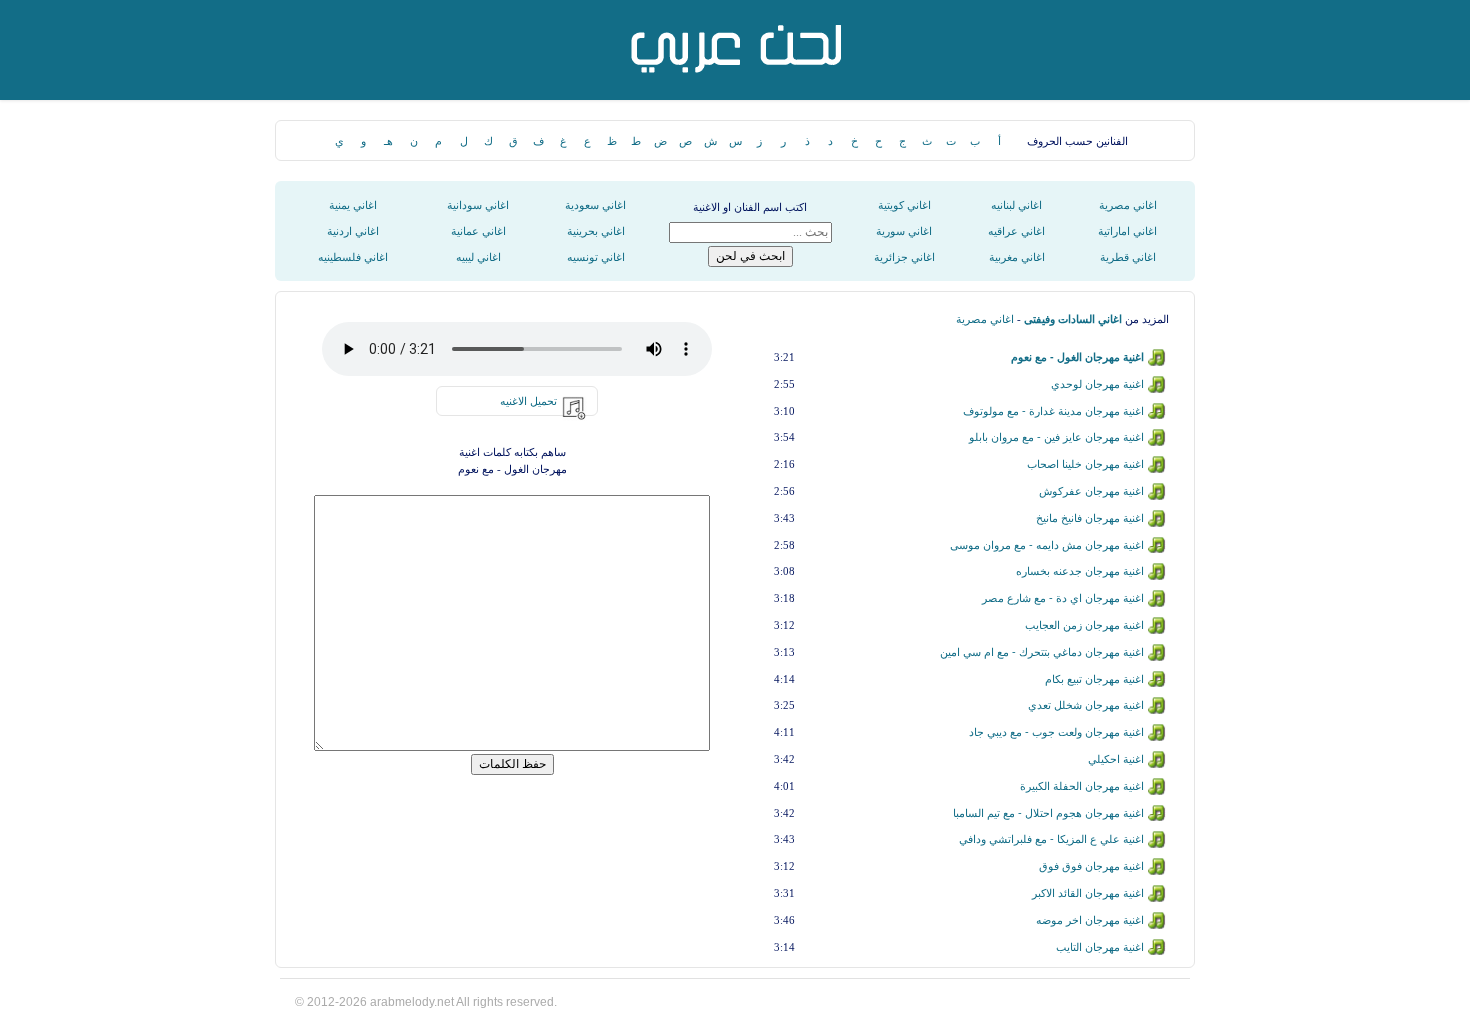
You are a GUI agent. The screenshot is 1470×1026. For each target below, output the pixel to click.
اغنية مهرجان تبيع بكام (1094, 679)
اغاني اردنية (353, 231)
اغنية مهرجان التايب (1100, 947)
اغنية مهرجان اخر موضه (1090, 920)
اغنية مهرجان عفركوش (1091, 491)
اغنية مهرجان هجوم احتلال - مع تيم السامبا (1048, 813)
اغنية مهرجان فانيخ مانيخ (1090, 518)
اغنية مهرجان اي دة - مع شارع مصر (1063, 598)
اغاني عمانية (478, 231)
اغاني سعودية (595, 205)
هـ (388, 141)
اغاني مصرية (1128, 205)
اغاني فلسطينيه (353, 257)
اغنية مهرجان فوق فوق (1091, 866)
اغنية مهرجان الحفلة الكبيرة (1082, 786)
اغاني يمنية (353, 205)
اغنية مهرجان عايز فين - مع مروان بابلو (1056, 437)
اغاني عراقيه (1016, 231)
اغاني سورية (904, 231)
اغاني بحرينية (596, 231)
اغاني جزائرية (904, 257)
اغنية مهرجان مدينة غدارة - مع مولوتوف (1053, 411)
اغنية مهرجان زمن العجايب (1084, 625)
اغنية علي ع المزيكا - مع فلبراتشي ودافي (1051, 839)
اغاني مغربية (1017, 257)
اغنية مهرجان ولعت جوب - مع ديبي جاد (1056, 732)
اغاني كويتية (904, 205)
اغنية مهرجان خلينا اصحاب (1085, 464)
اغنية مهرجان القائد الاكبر (1088, 893)
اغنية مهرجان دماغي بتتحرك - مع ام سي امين (1042, 652)
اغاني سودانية (478, 205)
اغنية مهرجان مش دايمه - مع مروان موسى (1047, 545)
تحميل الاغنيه (528, 401)
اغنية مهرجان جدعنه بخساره (1080, 571)
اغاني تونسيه (596, 257)
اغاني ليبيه (478, 257)
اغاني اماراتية (1127, 231)
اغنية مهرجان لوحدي (1097, 384)
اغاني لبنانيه (1016, 205)
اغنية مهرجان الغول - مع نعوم (1077, 357)
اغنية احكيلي (1116, 759)
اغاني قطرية (1128, 257)
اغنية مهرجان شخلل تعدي (1086, 705)
